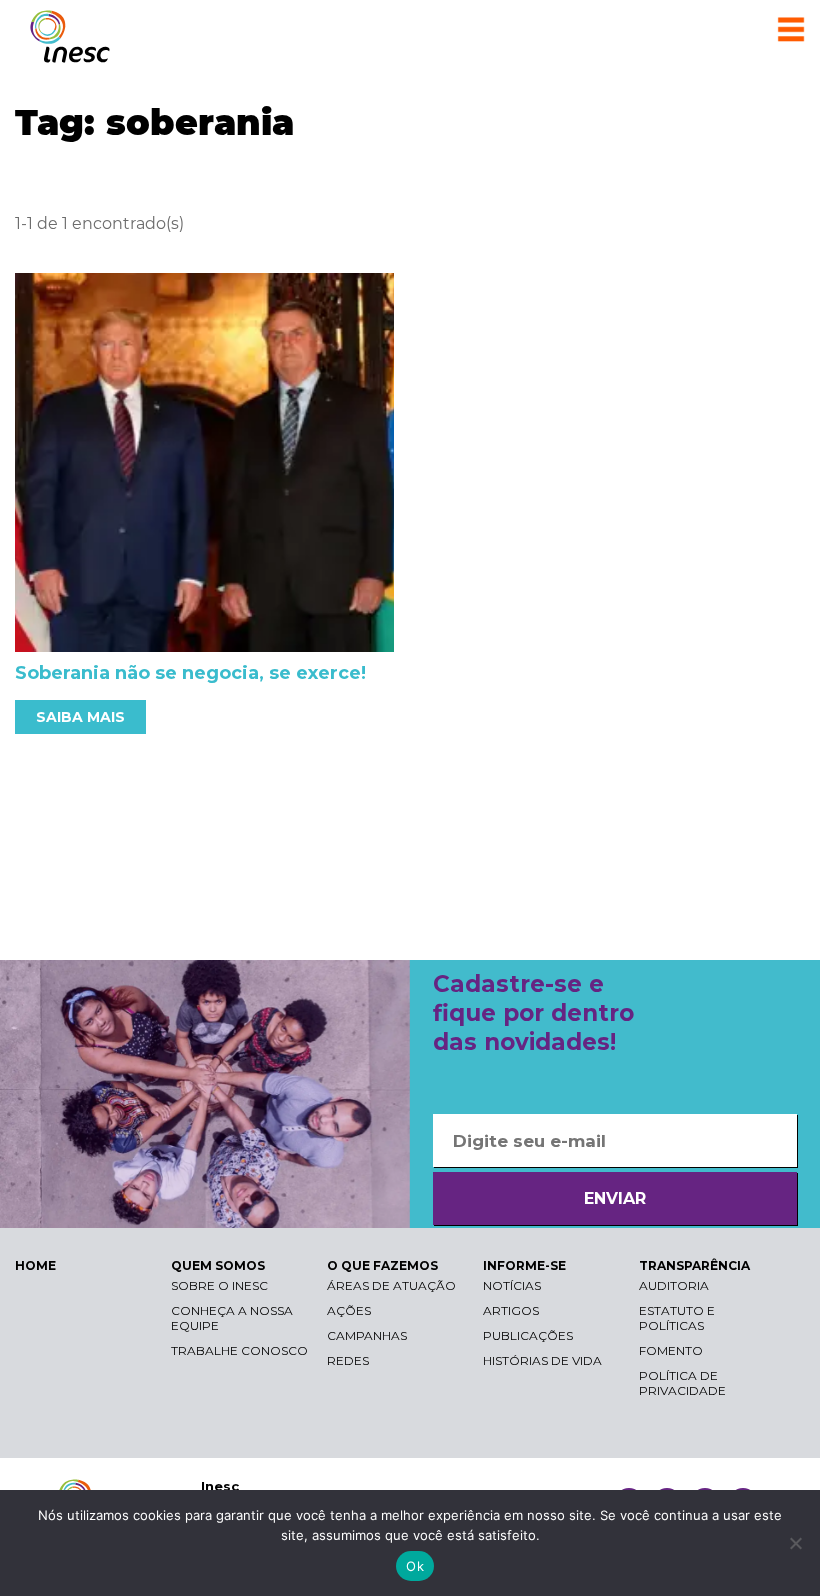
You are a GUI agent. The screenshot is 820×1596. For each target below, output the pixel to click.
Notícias (512, 1285)
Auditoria (674, 1285)
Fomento (671, 1350)
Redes (348, 1360)
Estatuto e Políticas (677, 1318)
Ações (349, 1310)
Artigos (511, 1310)
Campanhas (367, 1335)
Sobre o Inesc (219, 1285)
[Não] (795, 1543)
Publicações (528, 1335)
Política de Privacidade (682, 1383)
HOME (35, 1265)
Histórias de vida (542, 1360)
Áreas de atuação (391, 1285)
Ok (415, 1566)
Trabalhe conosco (239, 1350)
